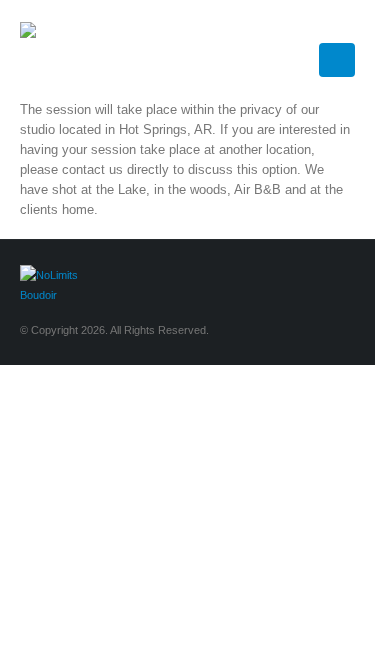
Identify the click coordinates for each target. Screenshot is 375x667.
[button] (345, 25)
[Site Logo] (70, 50)
